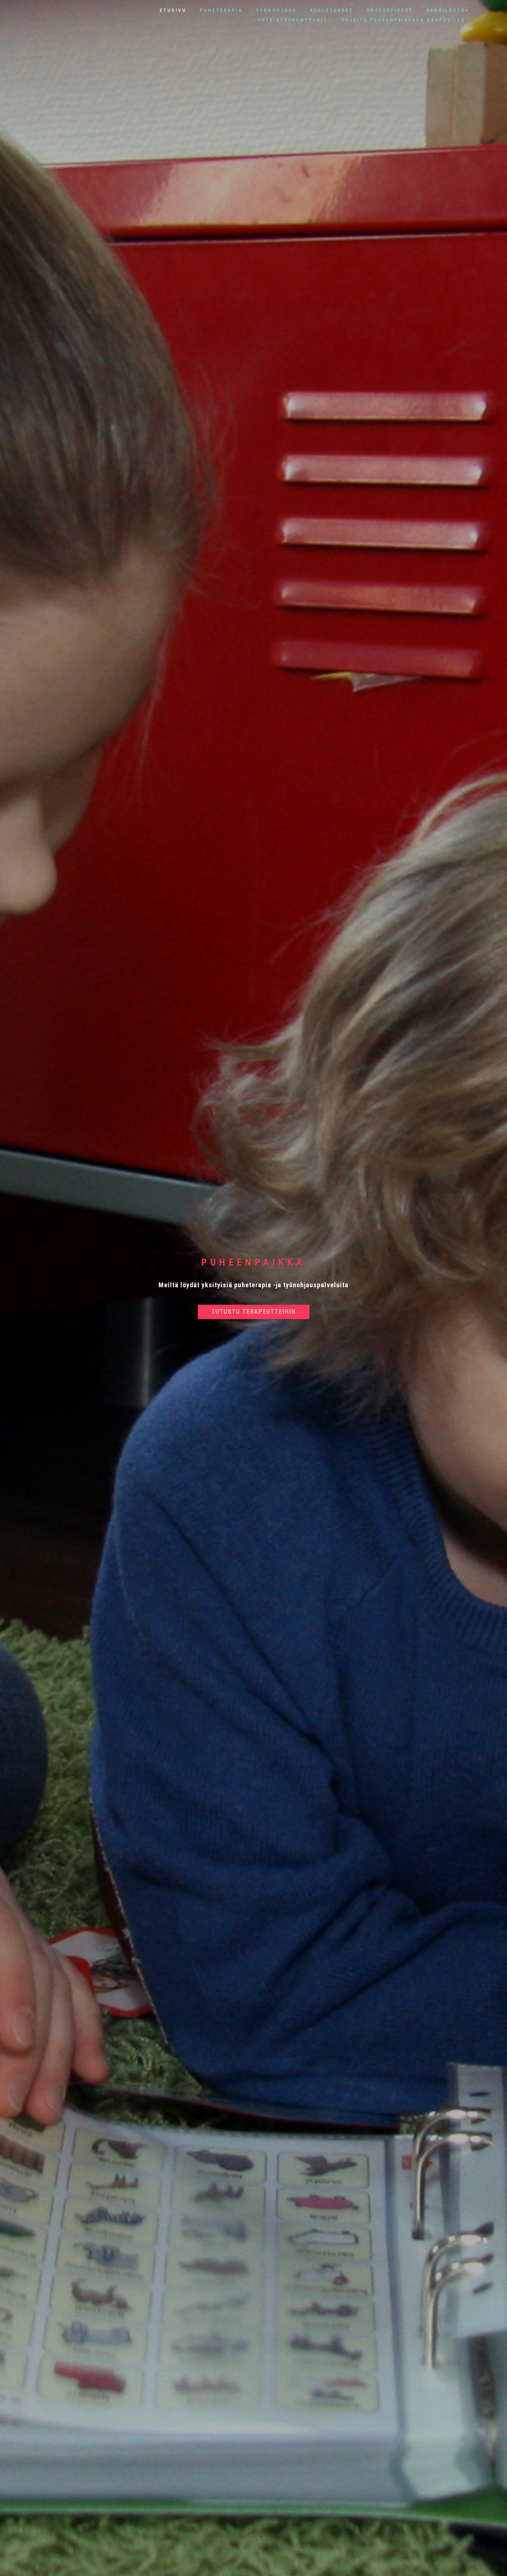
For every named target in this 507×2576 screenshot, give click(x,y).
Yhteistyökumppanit (293, 20)
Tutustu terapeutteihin (254, 1312)
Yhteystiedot (390, 10)
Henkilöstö (446, 10)
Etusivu (173, 10)
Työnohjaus (276, 10)
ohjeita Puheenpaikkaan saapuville (403, 20)
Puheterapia (221, 10)
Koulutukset (332, 10)
